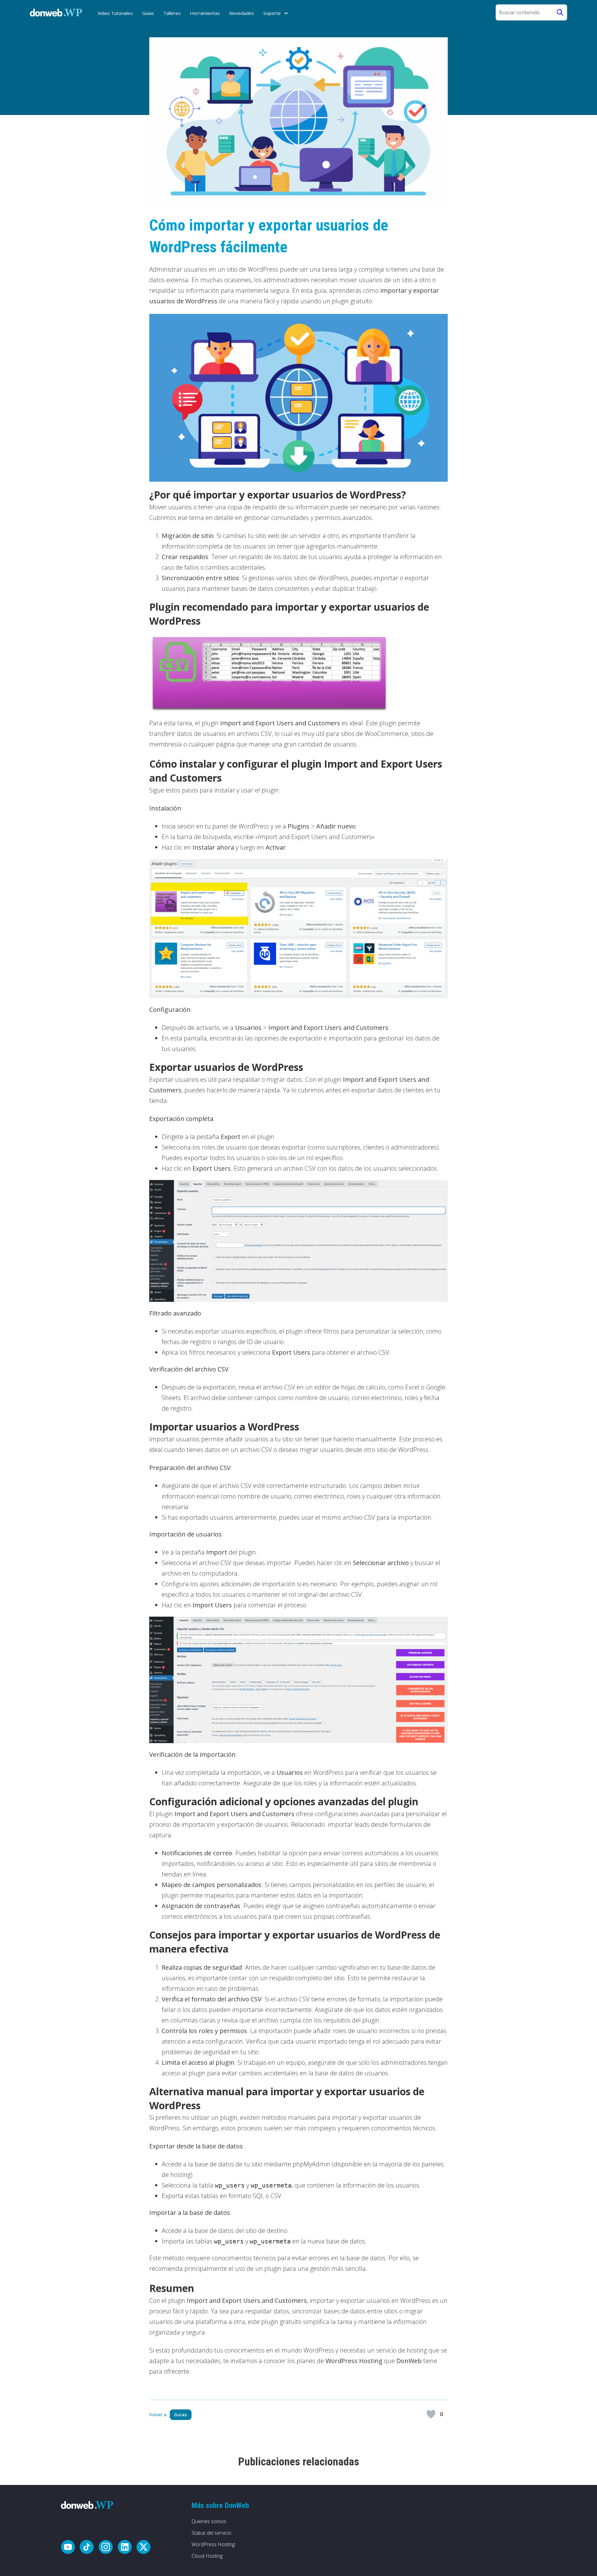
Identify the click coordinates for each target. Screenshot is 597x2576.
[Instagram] (106, 2548)
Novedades (242, 13)
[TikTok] (87, 2548)
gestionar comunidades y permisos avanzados (308, 518)
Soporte (272, 13)
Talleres (172, 13)
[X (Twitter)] (143, 2548)
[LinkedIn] (125, 2548)
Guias (148, 13)
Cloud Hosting (207, 2556)
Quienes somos (209, 2521)
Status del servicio (211, 2533)
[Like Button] (431, 2414)
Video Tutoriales (115, 13)
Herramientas (205, 13)
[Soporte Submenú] (286, 13)
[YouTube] (68, 2548)
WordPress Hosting (213, 2544)
